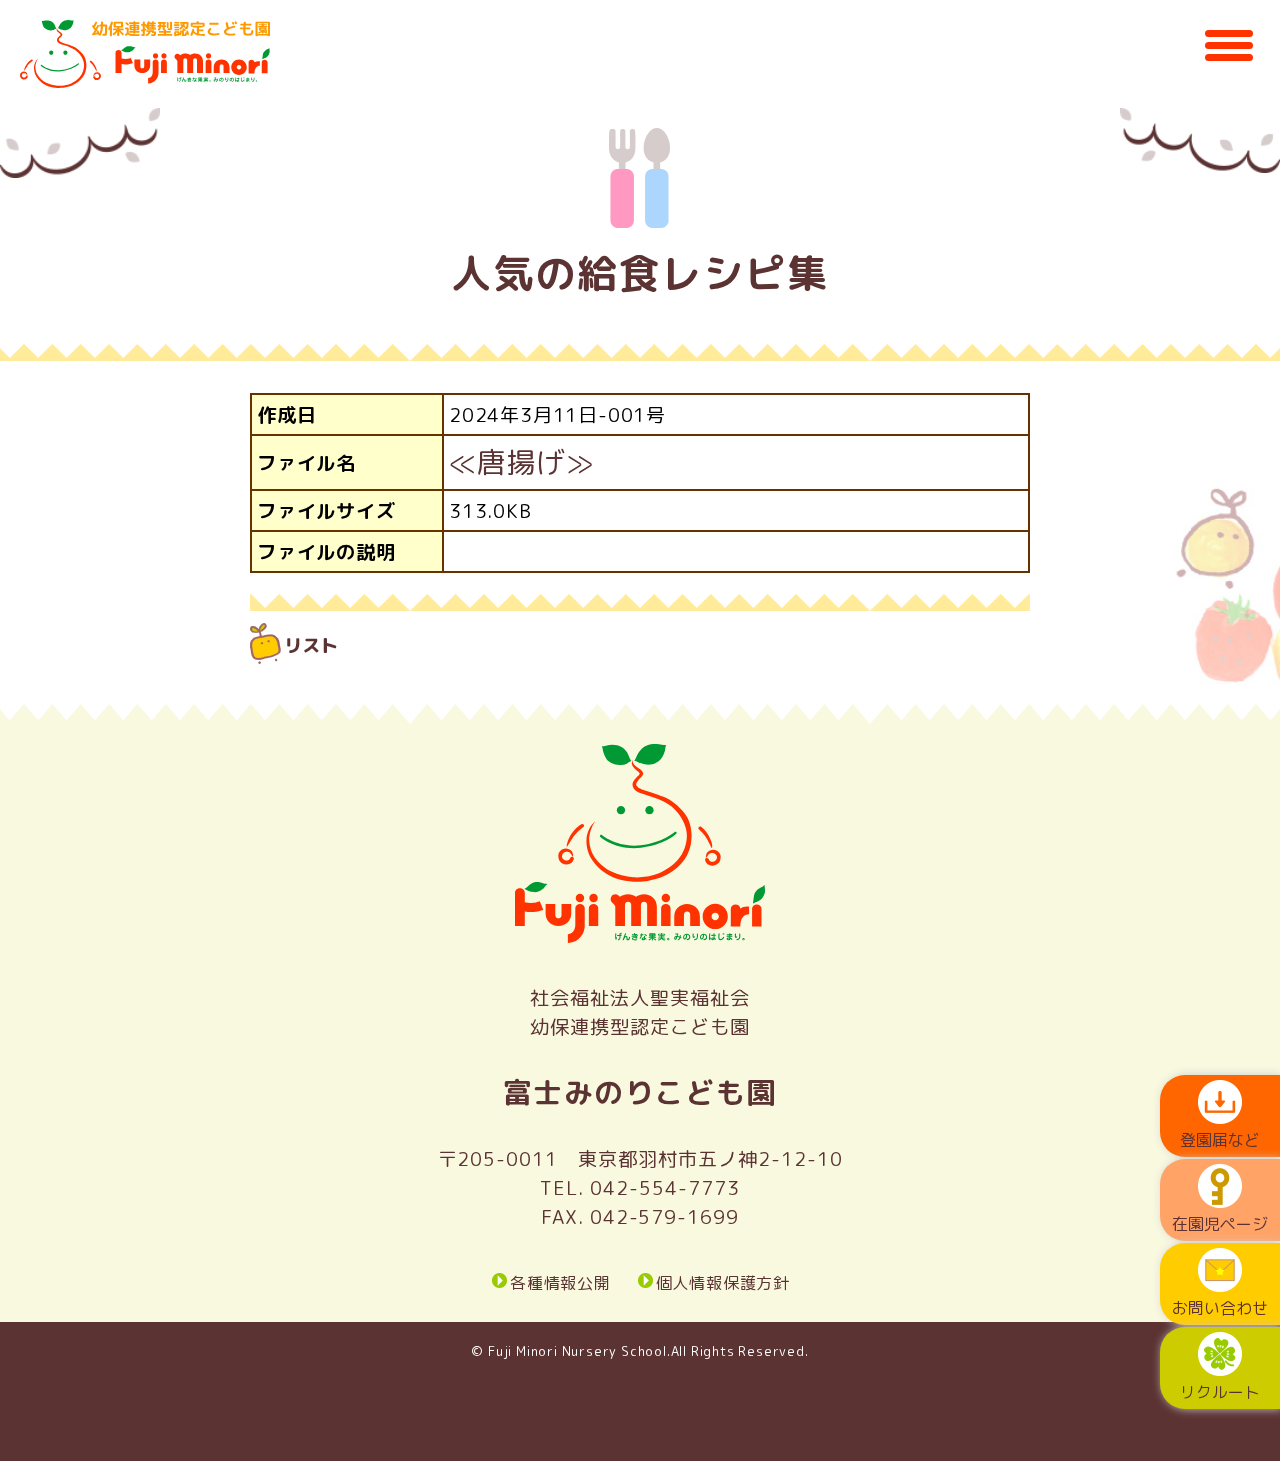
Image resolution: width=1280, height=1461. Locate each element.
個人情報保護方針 (723, 1282)
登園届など (1220, 1140)
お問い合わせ (1220, 1308)
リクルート (1220, 1392)
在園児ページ (1220, 1224)
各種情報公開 (560, 1282)
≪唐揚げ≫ (521, 462)
